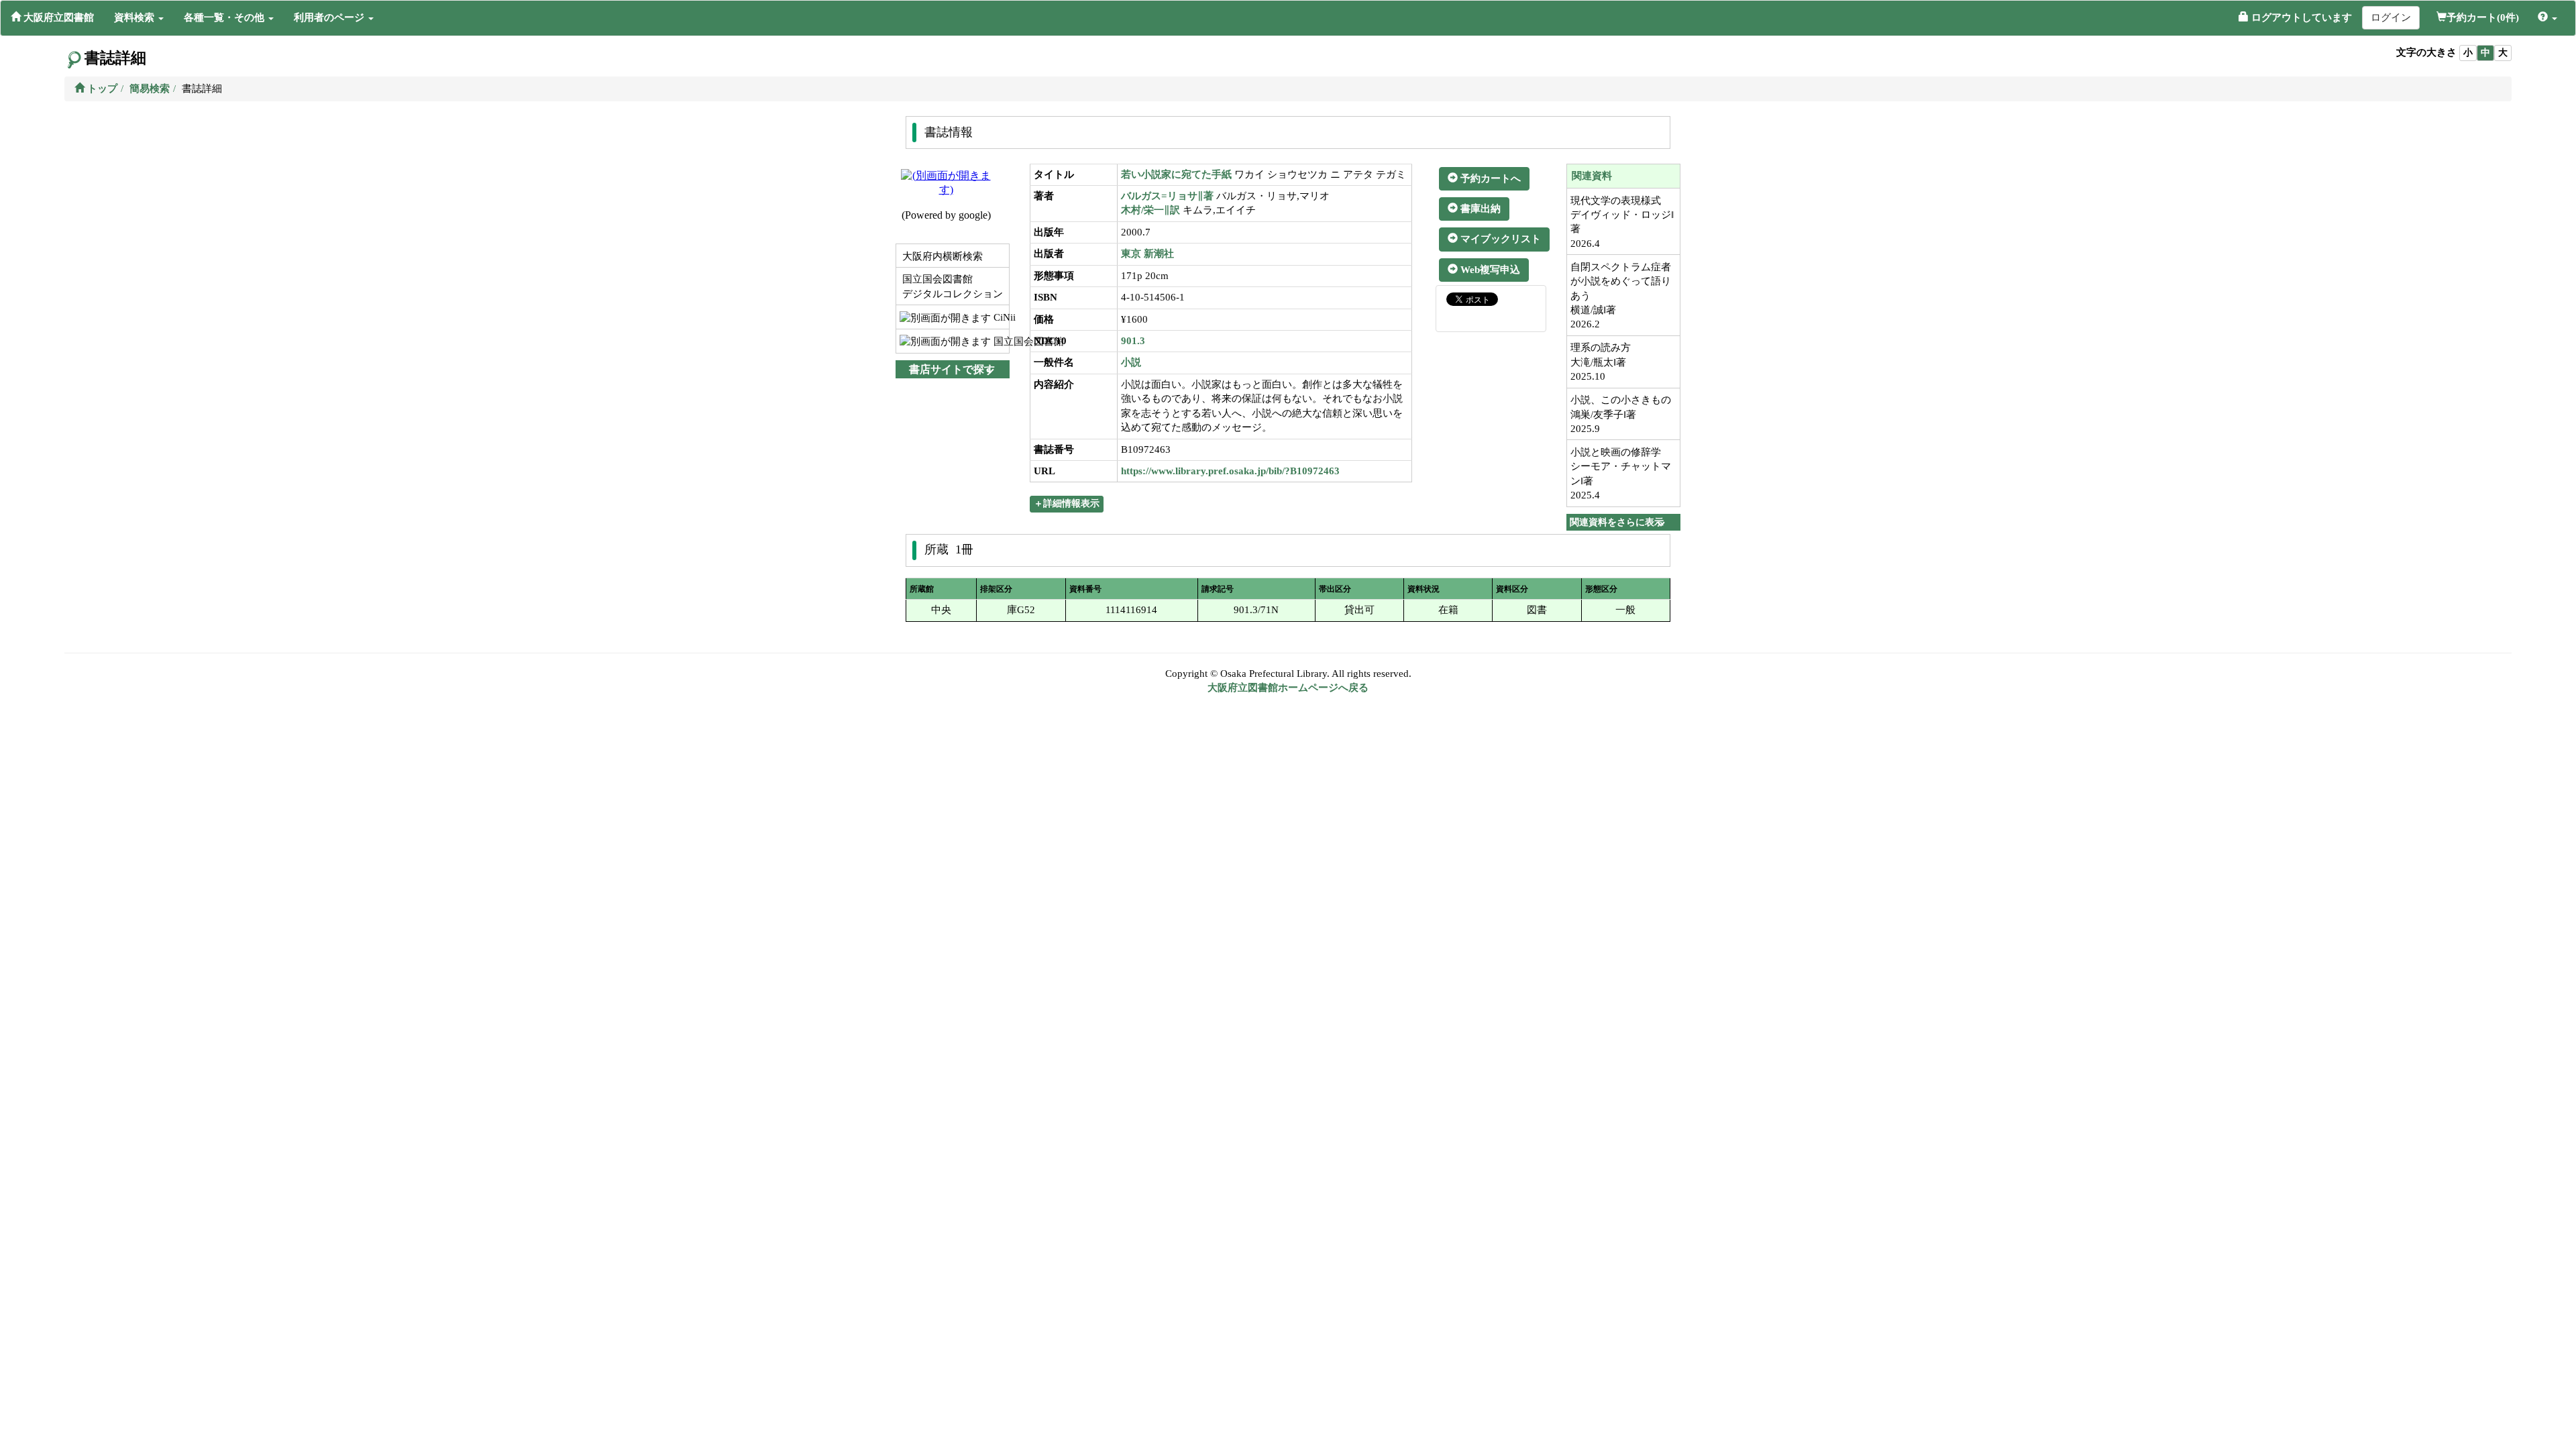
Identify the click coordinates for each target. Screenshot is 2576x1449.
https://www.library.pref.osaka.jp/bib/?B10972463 (1230, 471)
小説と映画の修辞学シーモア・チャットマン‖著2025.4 (1621, 474)
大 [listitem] (2503, 53)
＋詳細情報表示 (1067, 503)
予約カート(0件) (2483, 17)
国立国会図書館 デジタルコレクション (951, 286)
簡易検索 (150, 89)
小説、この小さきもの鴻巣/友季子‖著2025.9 (1621, 414)
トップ (101, 89)
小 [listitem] (2468, 53)
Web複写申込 (1489, 270)
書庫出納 (1479, 209)
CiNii (1000, 317)
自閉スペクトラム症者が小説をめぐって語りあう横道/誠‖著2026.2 (1621, 296)
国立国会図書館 (1000, 341)
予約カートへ (1489, 178)
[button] (139, 17)
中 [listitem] (2485, 53)
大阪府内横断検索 (941, 256)
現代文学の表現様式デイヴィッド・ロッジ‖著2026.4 (1622, 222)
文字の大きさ (2426, 52)
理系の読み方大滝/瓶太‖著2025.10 (1601, 362)
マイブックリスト (1499, 239)
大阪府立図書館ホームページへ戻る (1288, 688)
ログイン (2391, 17)
